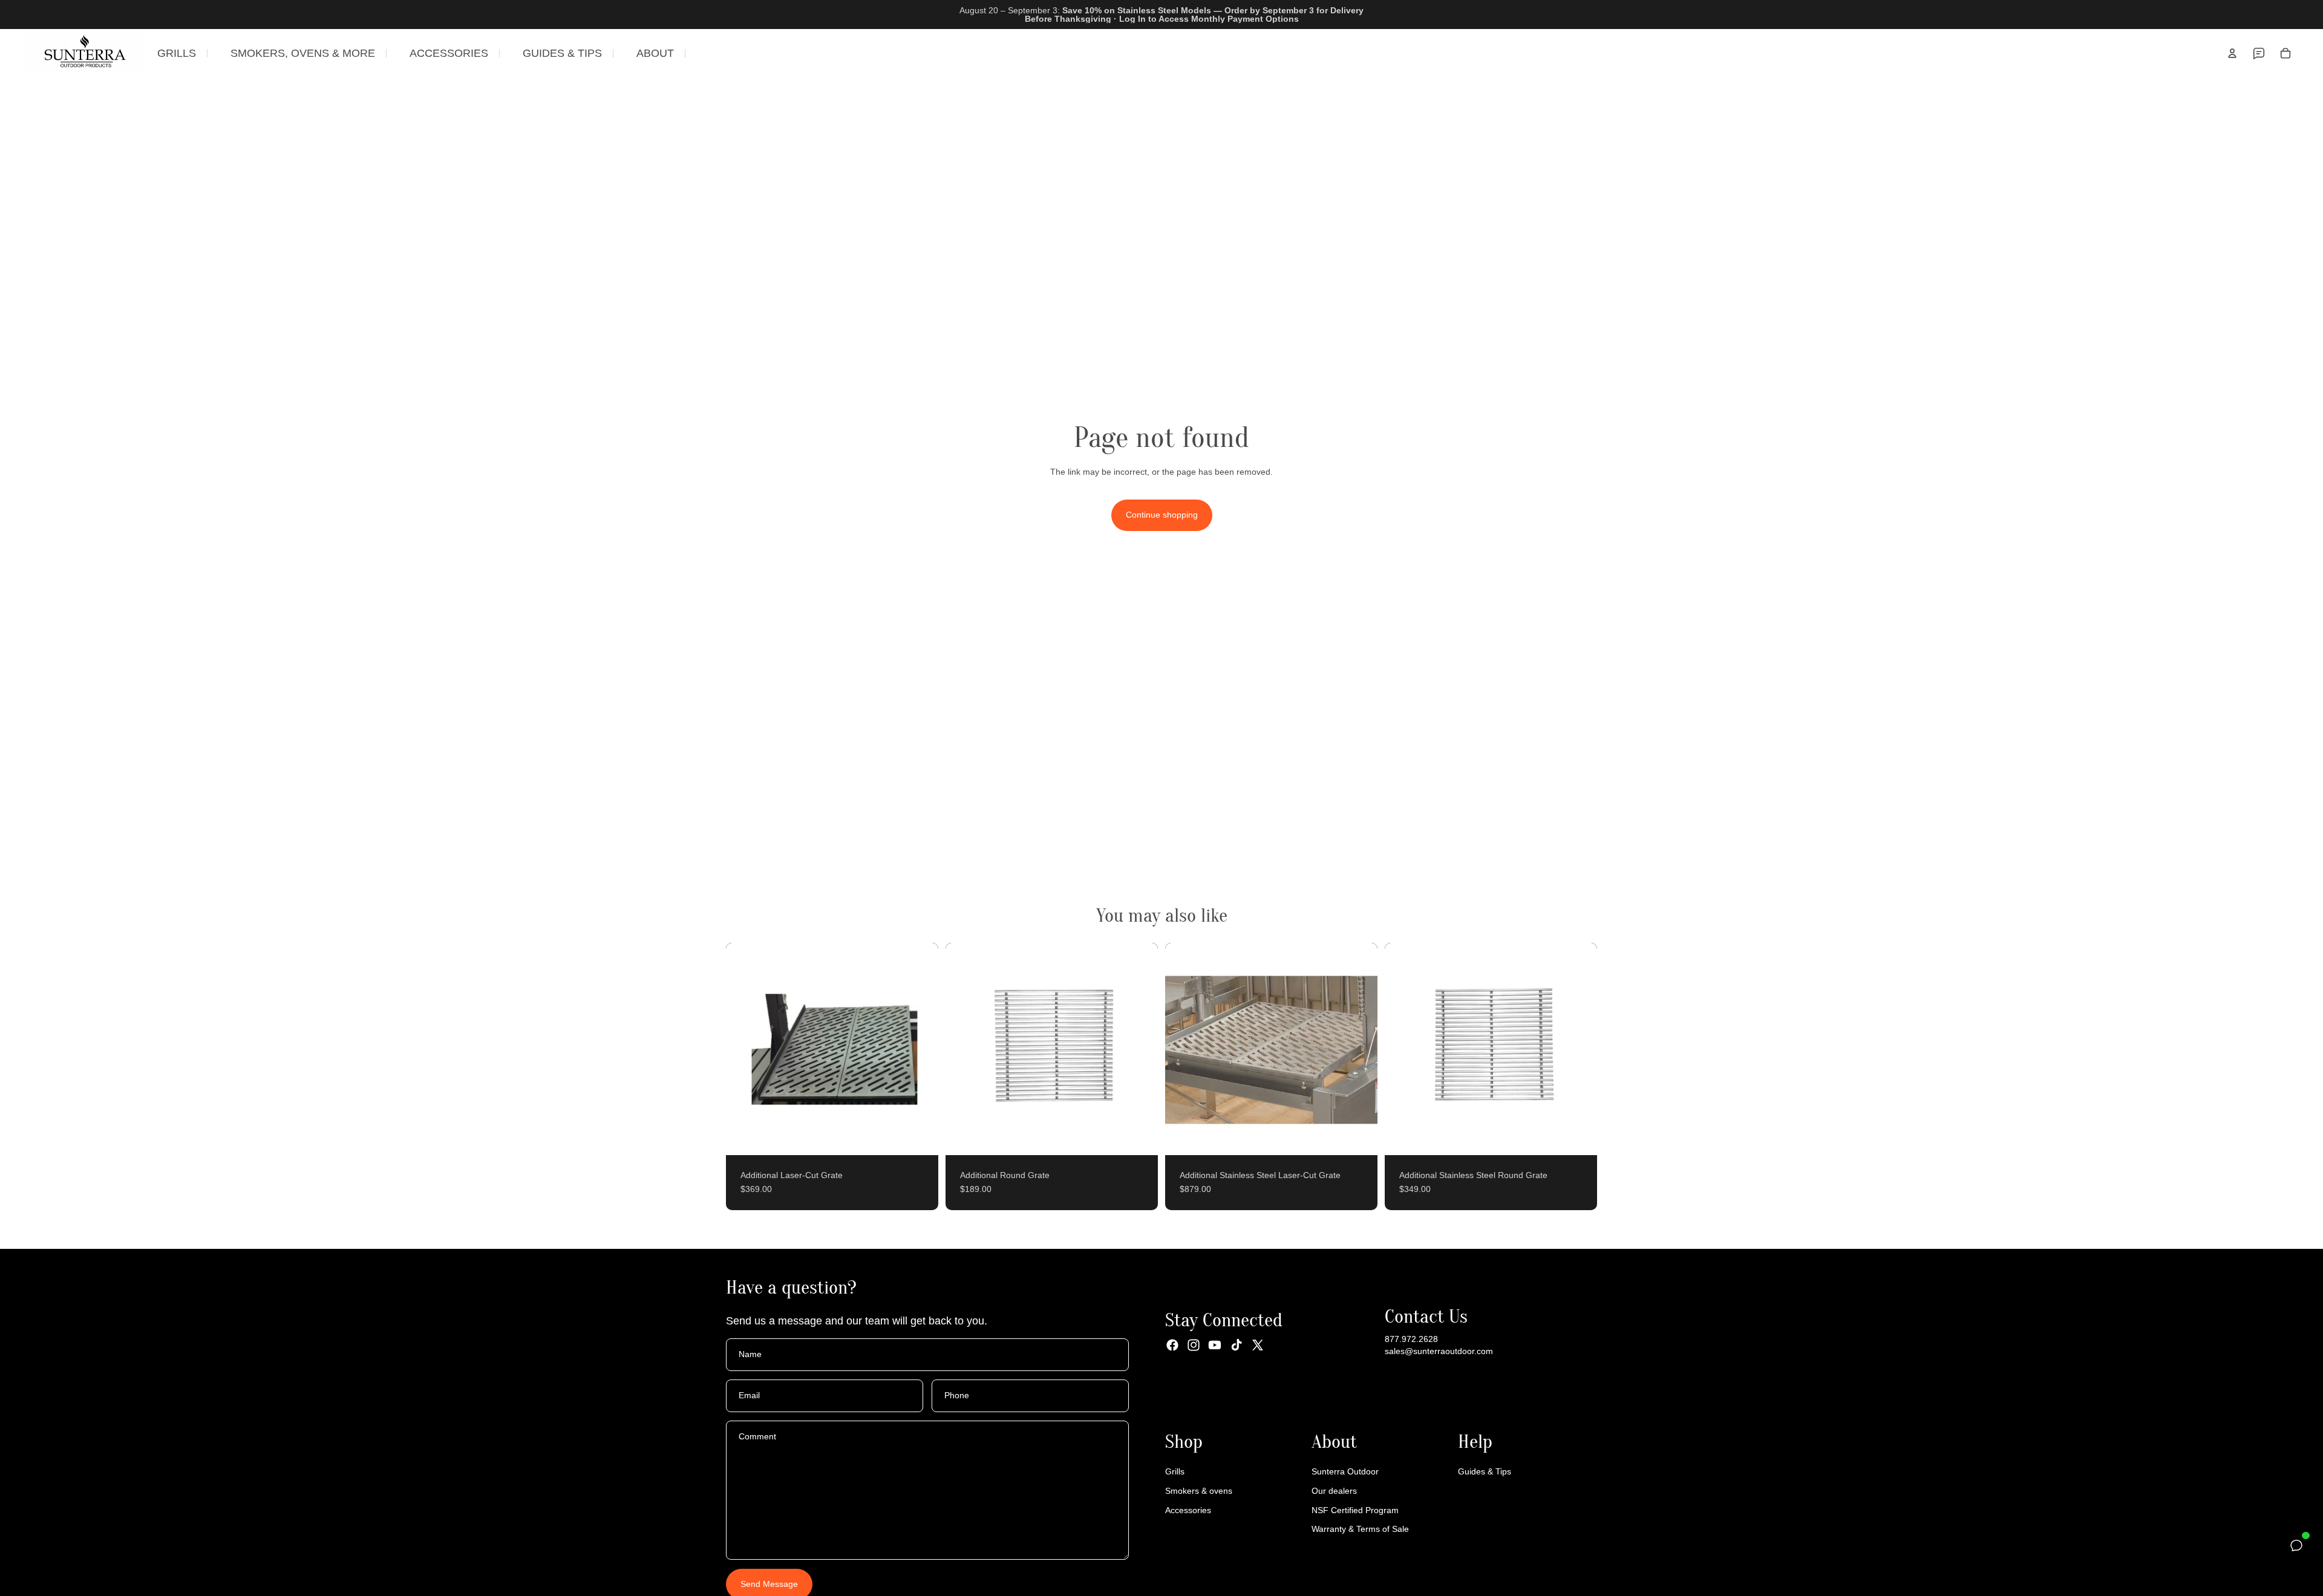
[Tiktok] (1237, 1345)
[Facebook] (1172, 1345)
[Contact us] (2259, 53)
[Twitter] (1258, 1345)
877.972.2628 (1411, 1339)
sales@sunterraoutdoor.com (1439, 1351)
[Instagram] (1194, 1345)
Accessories (1188, 1510)
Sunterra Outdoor (1345, 1471)
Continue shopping (1162, 515)
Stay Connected (1224, 1320)
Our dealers (1334, 1491)
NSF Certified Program (1355, 1510)
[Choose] (920, 1136)
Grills (1175, 1471)
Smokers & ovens (1199, 1491)
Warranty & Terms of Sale (1360, 1529)
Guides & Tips (1485, 1471)
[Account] (2232, 53)
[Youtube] (1215, 1345)
